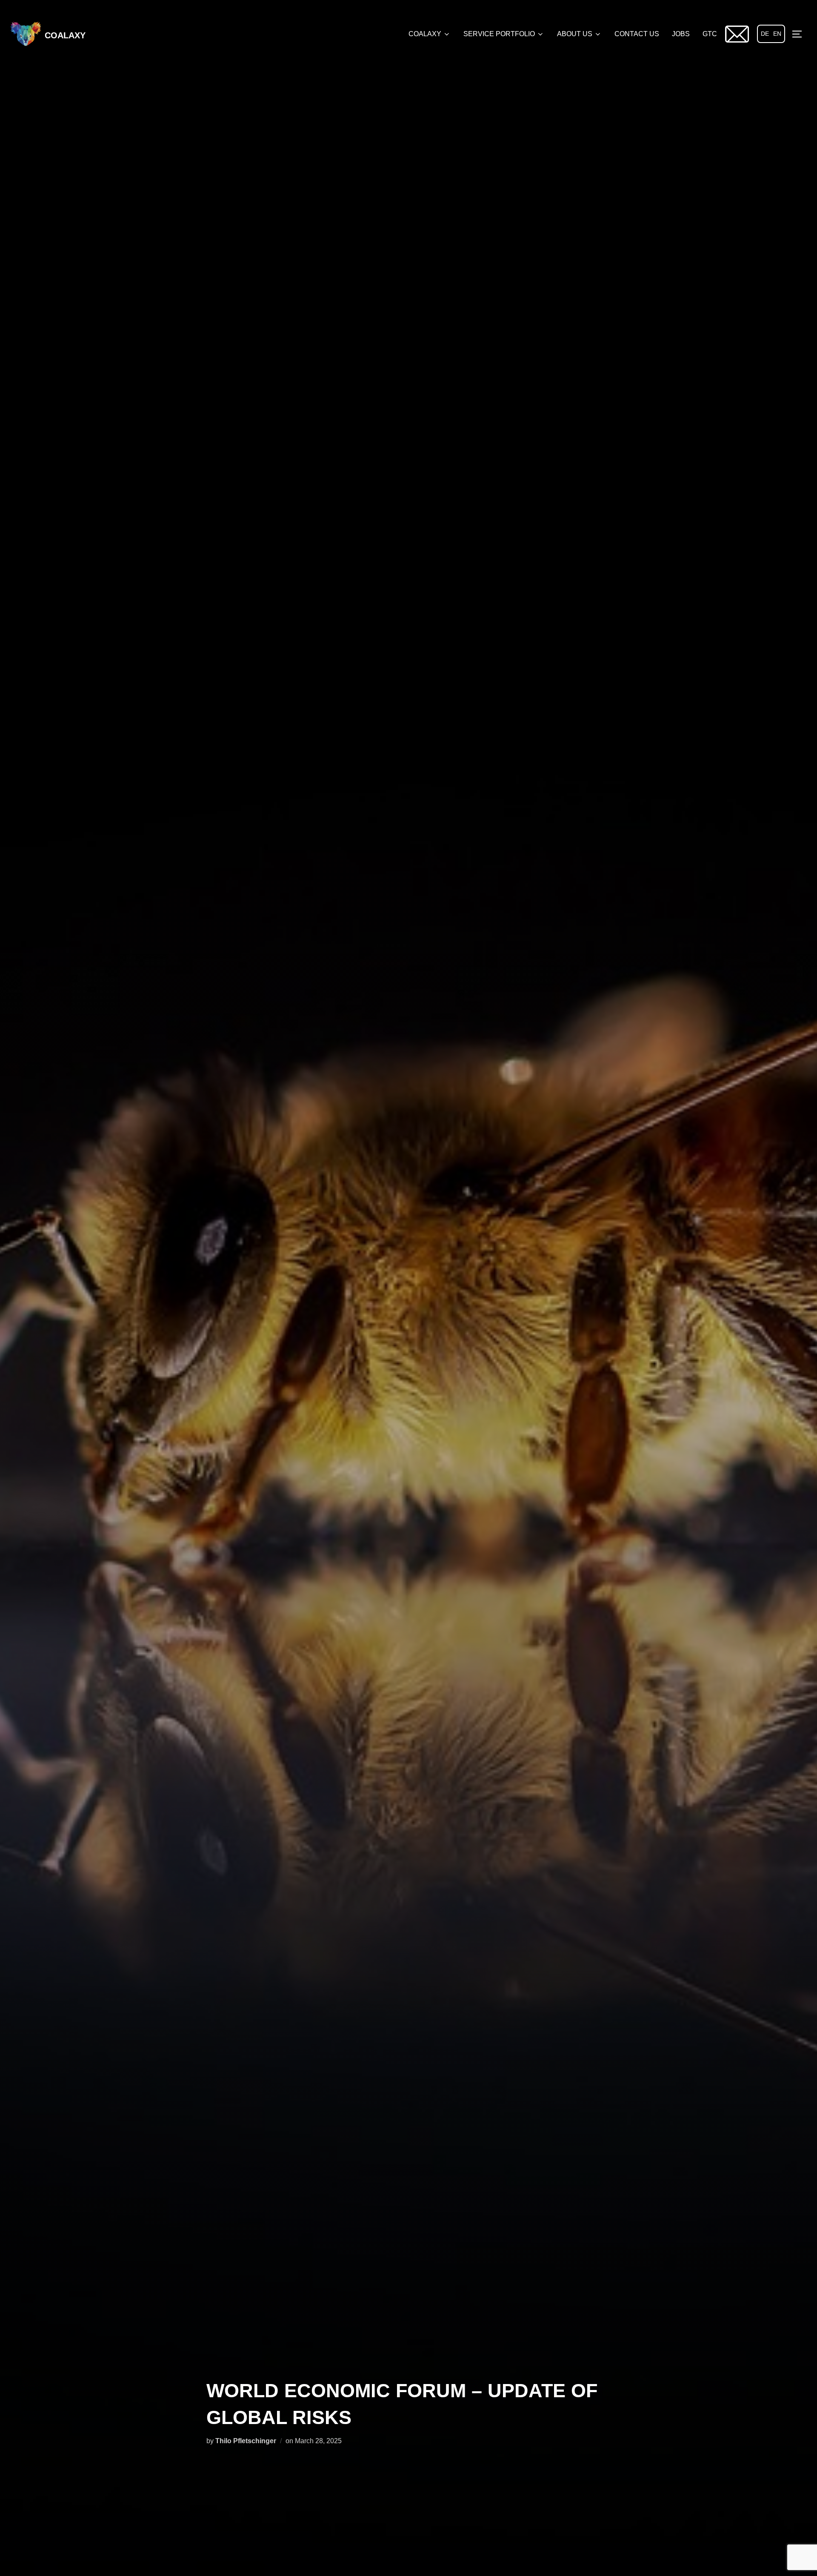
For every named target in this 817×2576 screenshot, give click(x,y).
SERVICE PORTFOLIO (499, 34)
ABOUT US (575, 34)
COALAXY (65, 35)
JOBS (681, 34)
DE (765, 34)
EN (777, 34)
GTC (710, 34)
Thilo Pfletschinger (246, 2441)
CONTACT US (637, 34)
